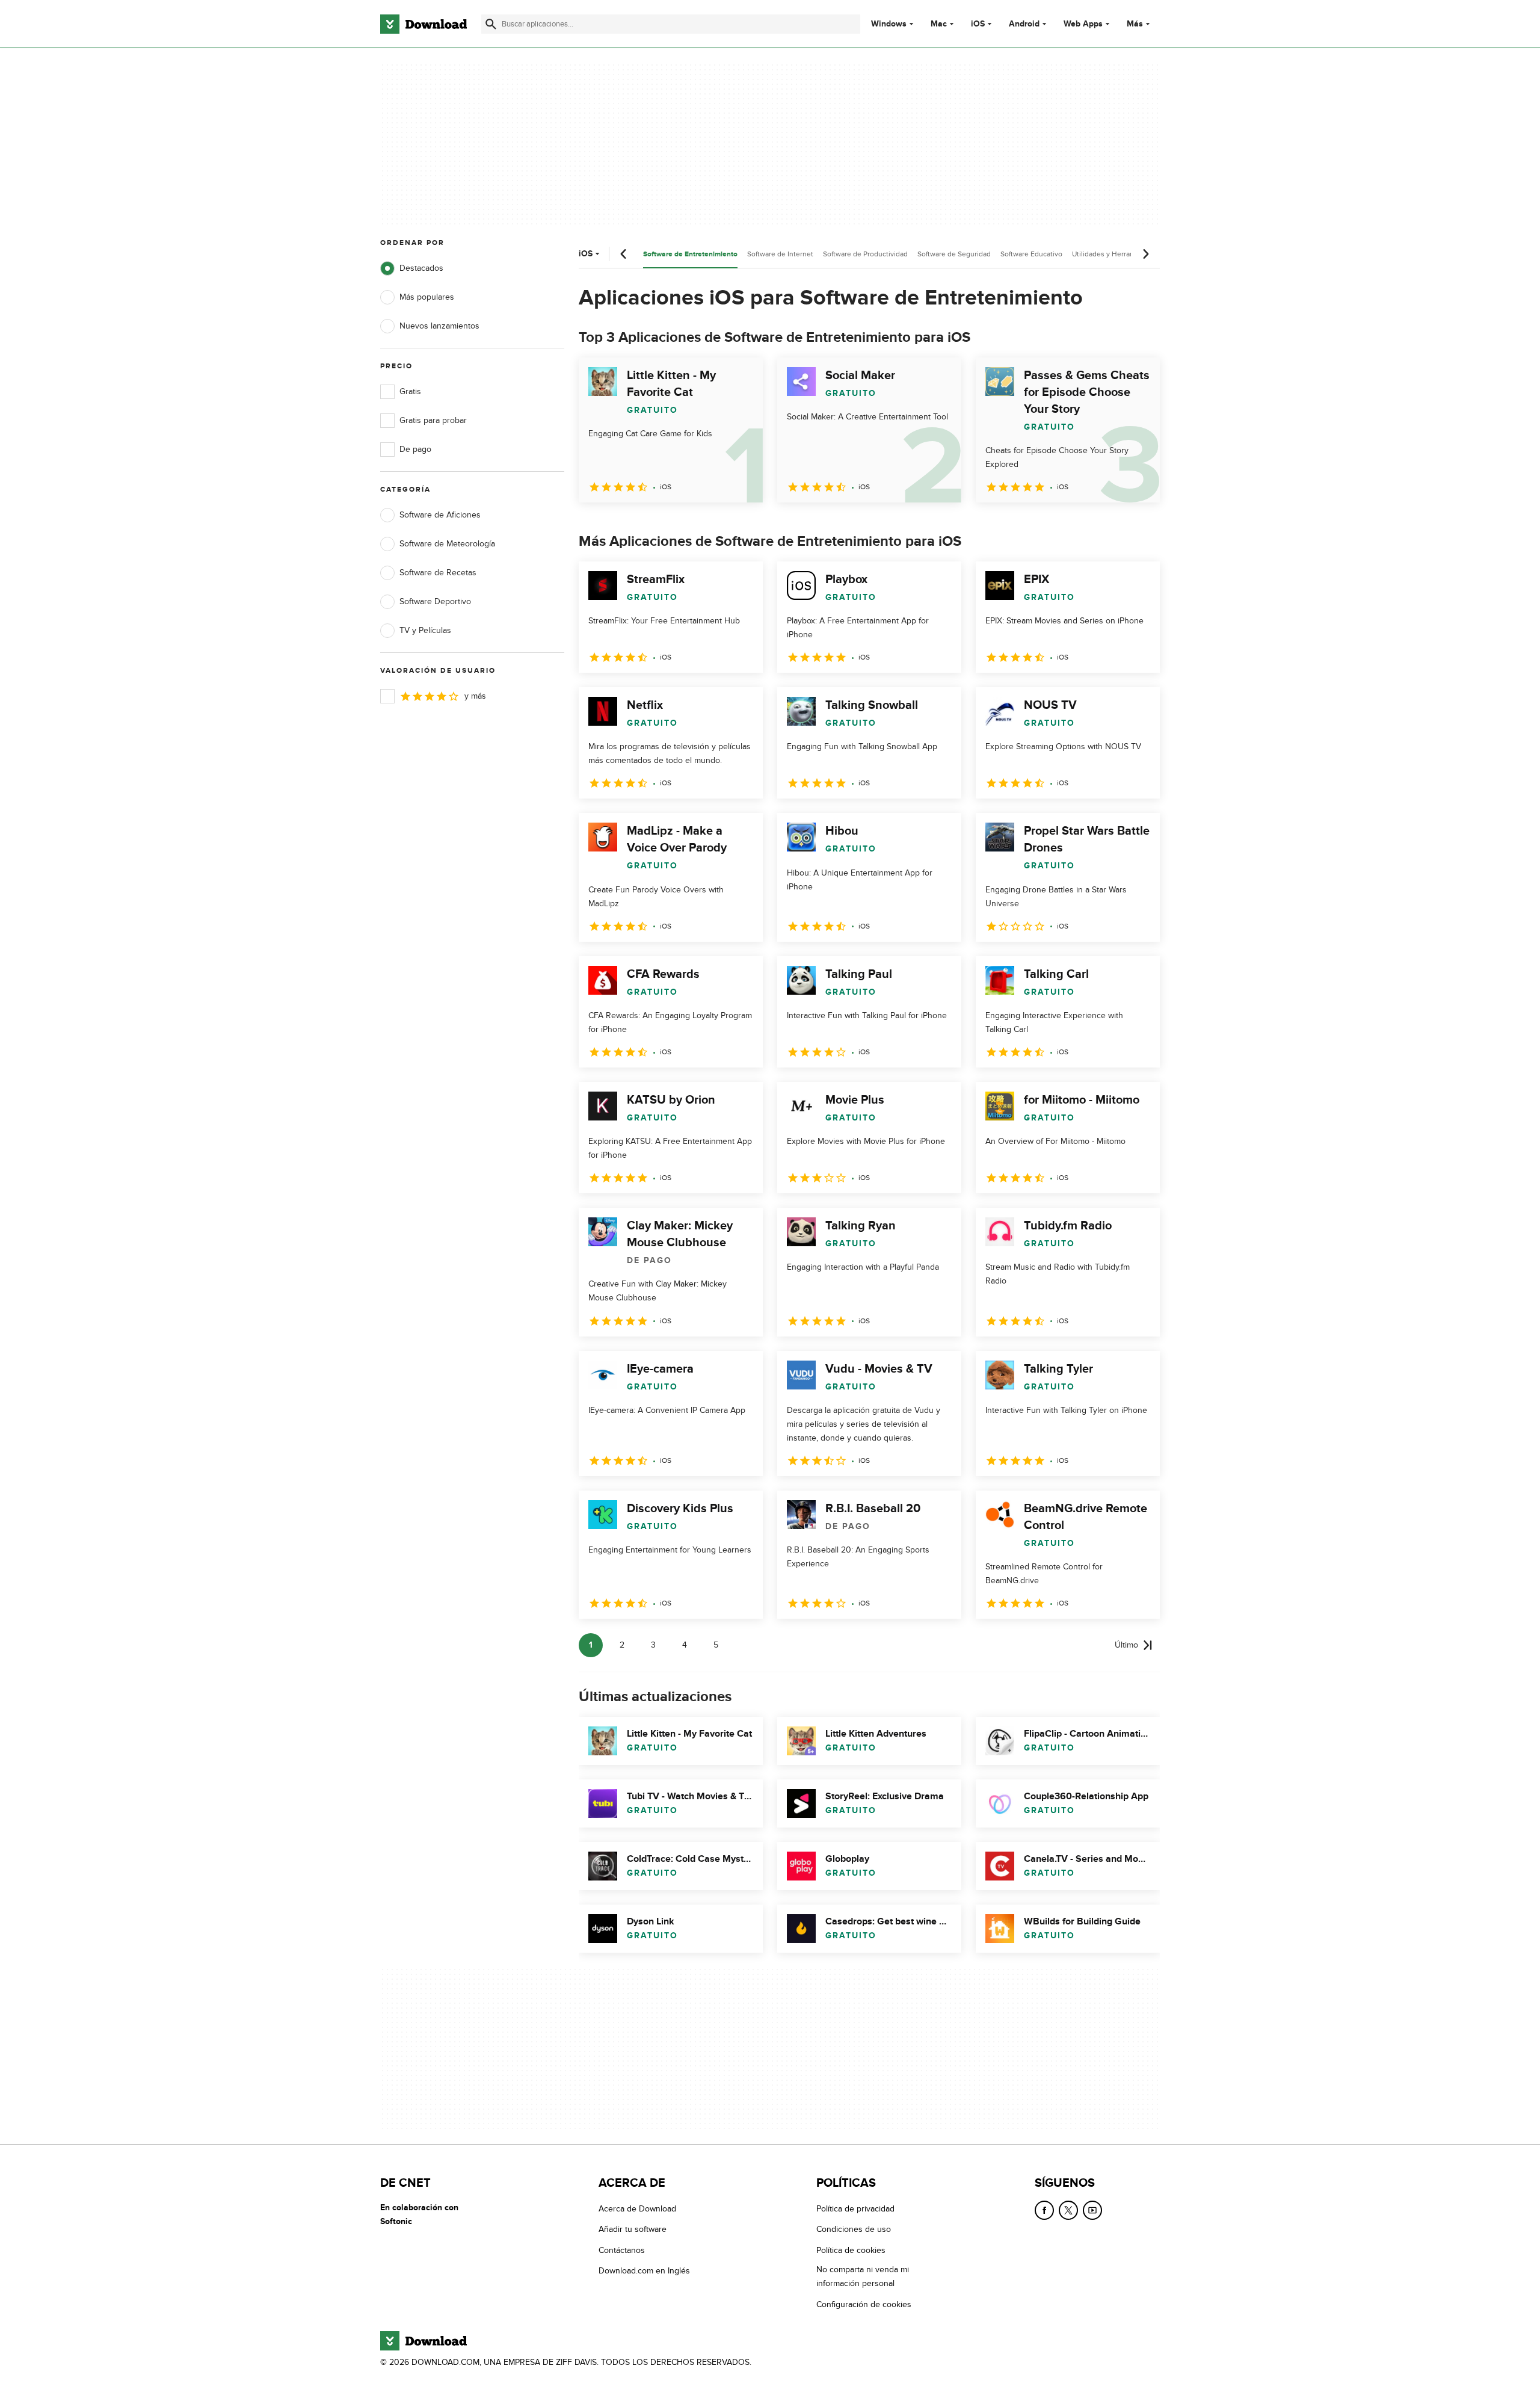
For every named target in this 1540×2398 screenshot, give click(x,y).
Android (1024, 24)
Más (1135, 24)
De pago (415, 449)
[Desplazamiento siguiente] (1145, 254)
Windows (889, 24)
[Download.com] (423, 24)
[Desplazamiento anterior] (624, 254)
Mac (939, 24)
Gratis (410, 391)
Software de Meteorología (447, 544)
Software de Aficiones (440, 515)
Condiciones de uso (854, 2229)
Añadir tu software (633, 2229)
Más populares (427, 297)
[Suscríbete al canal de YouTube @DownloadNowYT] (1092, 2210)
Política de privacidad (855, 2209)
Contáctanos (622, 2250)
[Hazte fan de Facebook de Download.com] (1044, 2210)
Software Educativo (1031, 254)
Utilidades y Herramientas (1114, 254)
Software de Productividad (865, 254)
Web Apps (1083, 24)
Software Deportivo (435, 601)
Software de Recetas (438, 573)
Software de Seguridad (954, 254)
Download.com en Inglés (644, 2271)
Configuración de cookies (864, 2304)
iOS (978, 24)
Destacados (421, 268)
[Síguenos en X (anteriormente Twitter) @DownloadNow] (1068, 2210)
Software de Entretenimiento (690, 254)
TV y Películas (425, 630)
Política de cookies (851, 2250)
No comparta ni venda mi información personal (863, 2276)
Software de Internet (780, 254)
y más (475, 696)
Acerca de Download (637, 2209)
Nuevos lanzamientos (439, 326)
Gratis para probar (433, 420)
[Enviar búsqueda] (491, 24)
